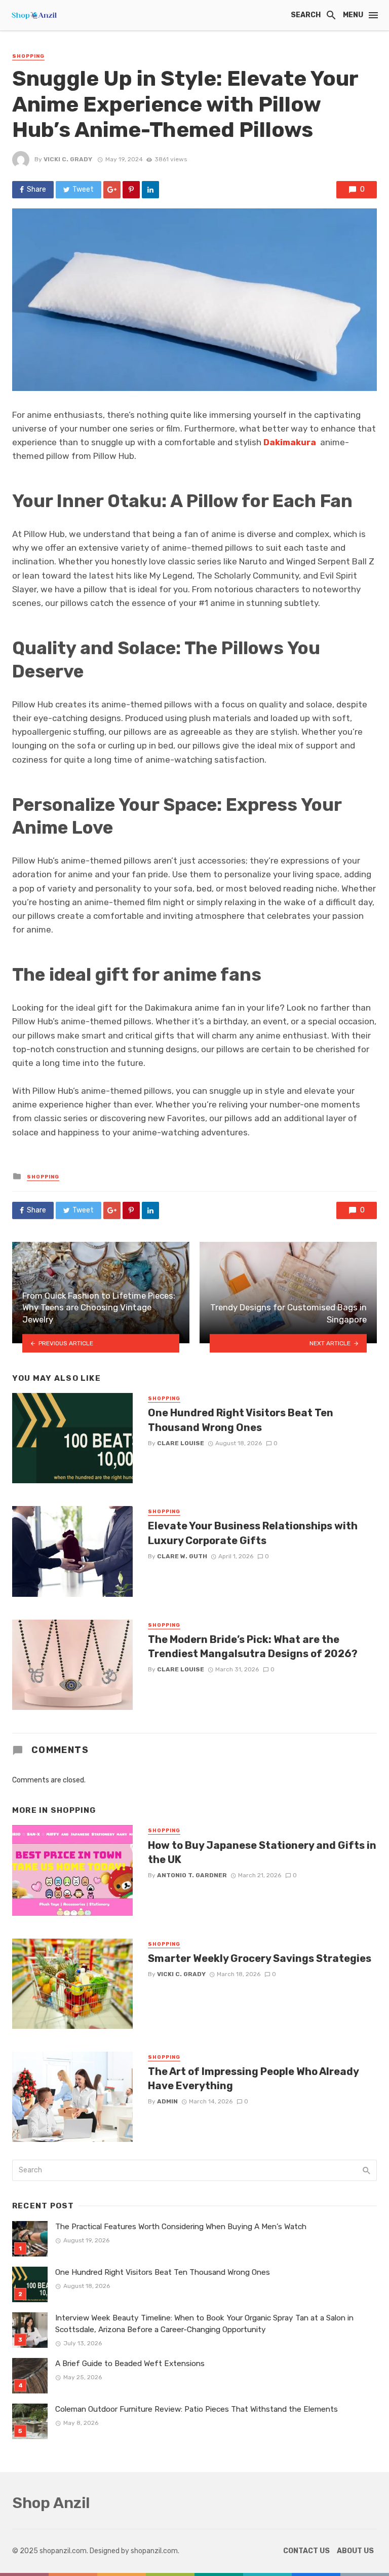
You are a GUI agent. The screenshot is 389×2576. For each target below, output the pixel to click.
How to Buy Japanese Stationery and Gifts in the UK (262, 1852)
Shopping (28, 56)
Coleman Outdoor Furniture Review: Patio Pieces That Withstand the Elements (197, 2409)
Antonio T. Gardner (192, 1875)
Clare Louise (181, 1443)
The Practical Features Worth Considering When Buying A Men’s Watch (181, 2227)
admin (167, 2101)
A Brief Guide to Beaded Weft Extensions (130, 2364)
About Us (355, 2551)
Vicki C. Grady (68, 159)
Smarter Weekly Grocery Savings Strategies (260, 1958)
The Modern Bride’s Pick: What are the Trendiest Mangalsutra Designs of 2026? (253, 1647)
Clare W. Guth (182, 1556)
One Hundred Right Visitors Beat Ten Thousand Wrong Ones (241, 1420)
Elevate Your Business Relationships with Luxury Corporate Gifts (253, 1533)
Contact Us (306, 2551)
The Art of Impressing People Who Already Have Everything (253, 2079)
